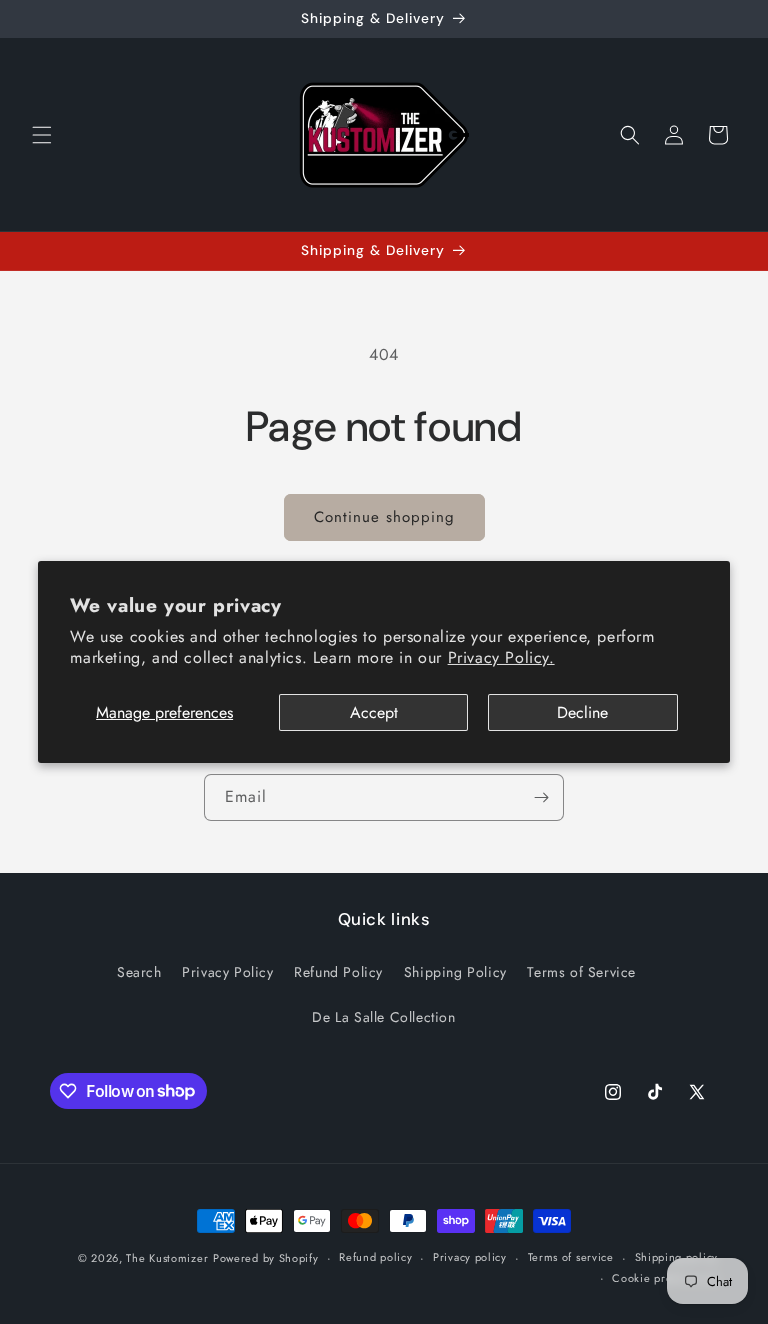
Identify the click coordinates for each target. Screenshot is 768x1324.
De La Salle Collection (383, 1017)
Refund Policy (338, 972)
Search (139, 972)
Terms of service (571, 1257)
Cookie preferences (665, 1278)
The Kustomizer (167, 1258)
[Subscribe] (541, 797)
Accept (374, 712)
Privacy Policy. (501, 657)
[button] (42, 135)
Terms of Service (581, 972)
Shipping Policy (455, 972)
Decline (582, 712)
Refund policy (375, 1257)
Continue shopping (384, 517)
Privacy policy (470, 1257)
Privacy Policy (227, 972)
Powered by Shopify (266, 1258)
